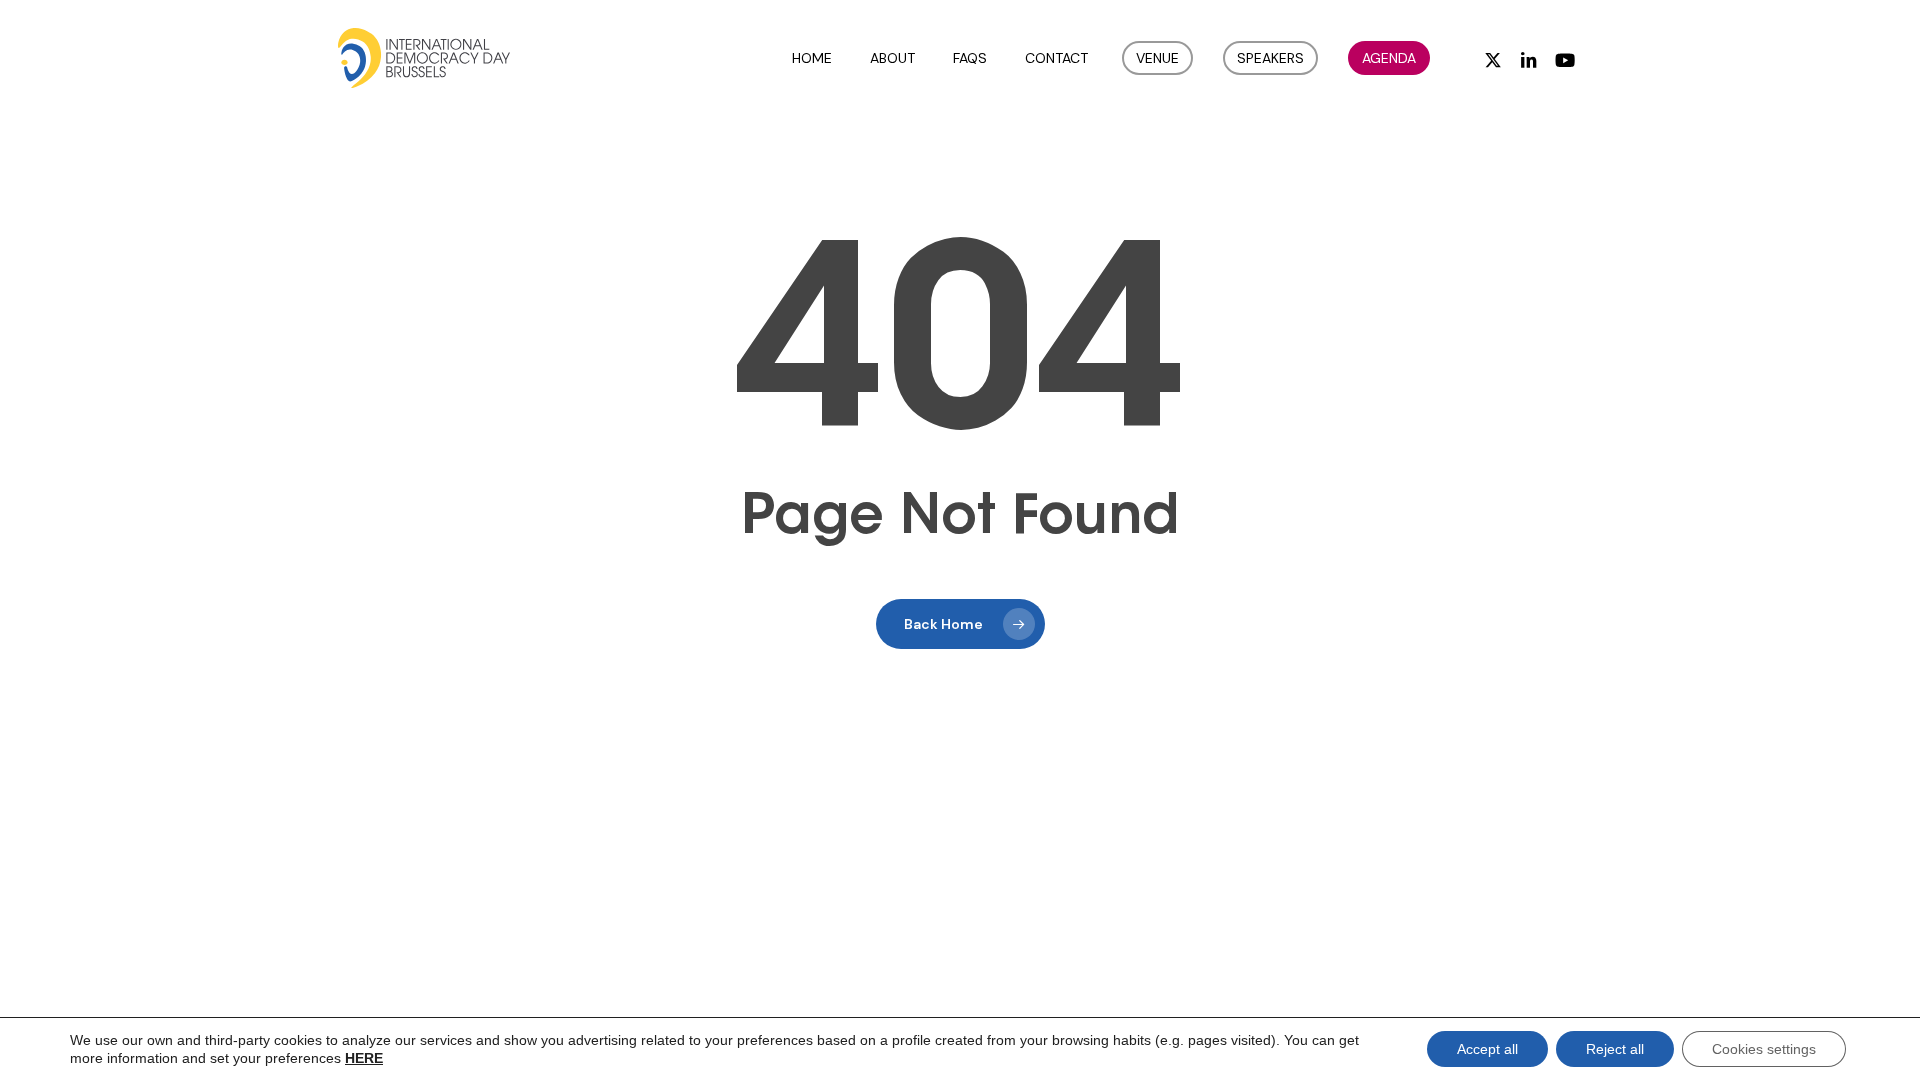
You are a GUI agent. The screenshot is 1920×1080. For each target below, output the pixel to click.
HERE (364, 1058)
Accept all (1487, 1049)
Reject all (1615, 1049)
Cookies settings (1764, 1049)
